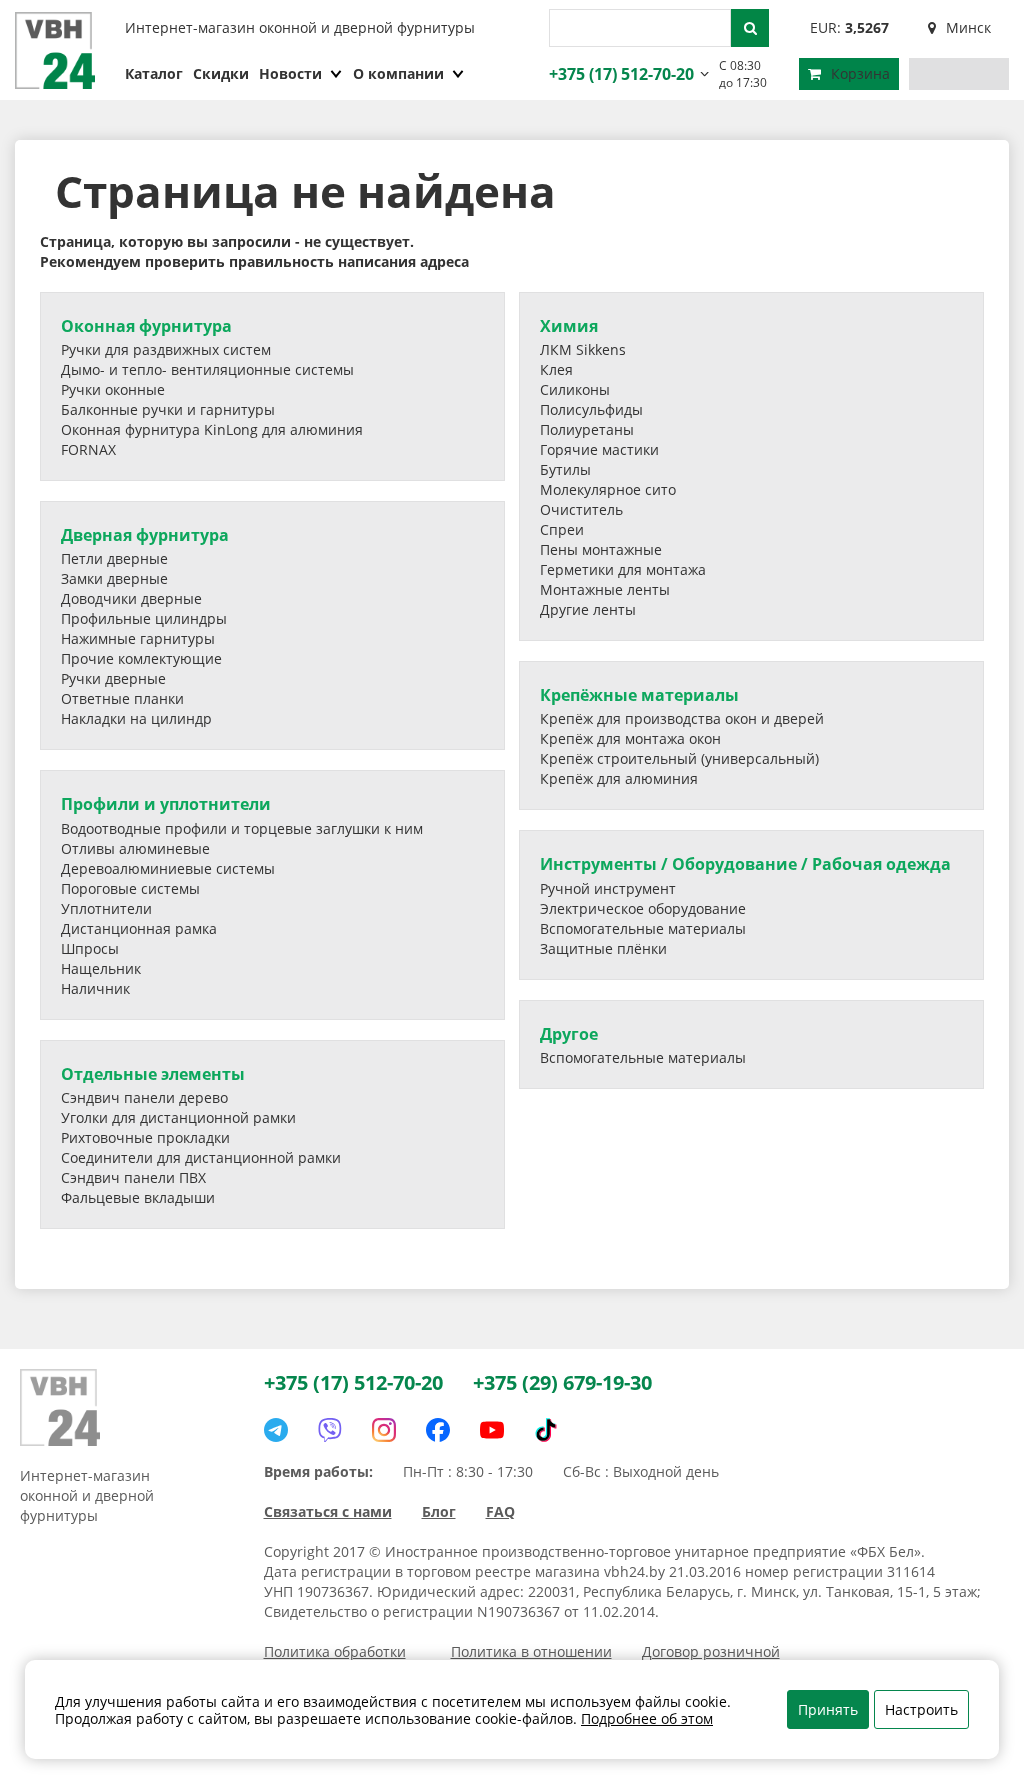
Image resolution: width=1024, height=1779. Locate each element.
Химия (569, 326)
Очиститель (581, 509)
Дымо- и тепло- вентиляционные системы (207, 369)
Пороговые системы (130, 888)
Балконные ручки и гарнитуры (168, 409)
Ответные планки (122, 698)
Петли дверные (114, 558)
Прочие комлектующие (141, 658)
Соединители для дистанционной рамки (201, 1157)
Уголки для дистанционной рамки (178, 1117)
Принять (828, 1709)
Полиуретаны (587, 429)
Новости (290, 73)
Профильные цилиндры (144, 618)
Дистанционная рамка (139, 928)
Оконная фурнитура (146, 326)
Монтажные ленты (605, 589)
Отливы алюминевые (135, 848)
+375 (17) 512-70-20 (619, 74)
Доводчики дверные (131, 598)
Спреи (562, 529)
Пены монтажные (601, 549)
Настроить (921, 1709)
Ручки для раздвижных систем (166, 349)
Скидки (221, 73)
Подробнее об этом (647, 1718)
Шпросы (90, 948)
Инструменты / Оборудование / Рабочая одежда (745, 864)
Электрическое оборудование (643, 908)
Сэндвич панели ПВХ (133, 1177)
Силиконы (575, 389)
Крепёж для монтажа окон (630, 738)
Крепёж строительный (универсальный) (679, 758)
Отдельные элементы (153, 1074)
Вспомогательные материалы (643, 928)
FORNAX (88, 449)
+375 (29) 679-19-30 (562, 1382)
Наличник (95, 988)
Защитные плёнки (603, 948)
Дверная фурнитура (145, 535)
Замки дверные (114, 578)
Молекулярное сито (608, 489)
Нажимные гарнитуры (138, 638)
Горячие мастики (599, 449)
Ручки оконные (113, 389)
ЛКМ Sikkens (583, 349)
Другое (569, 1034)
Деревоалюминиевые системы (168, 868)
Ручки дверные (113, 678)
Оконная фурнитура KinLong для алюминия (212, 429)
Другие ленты (588, 609)
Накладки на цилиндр (136, 718)
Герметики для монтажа (623, 569)
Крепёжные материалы (639, 695)
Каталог (154, 73)
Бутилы (565, 469)
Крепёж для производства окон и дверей (682, 718)
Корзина (860, 73)
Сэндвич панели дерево (144, 1097)
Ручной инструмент (608, 888)
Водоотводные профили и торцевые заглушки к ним (242, 828)
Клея (556, 369)
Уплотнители (106, 908)
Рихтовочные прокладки (145, 1137)
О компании (398, 73)
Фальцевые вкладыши (138, 1197)
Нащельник (101, 968)
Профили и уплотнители (166, 804)
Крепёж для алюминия (619, 778)
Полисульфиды (591, 409)
